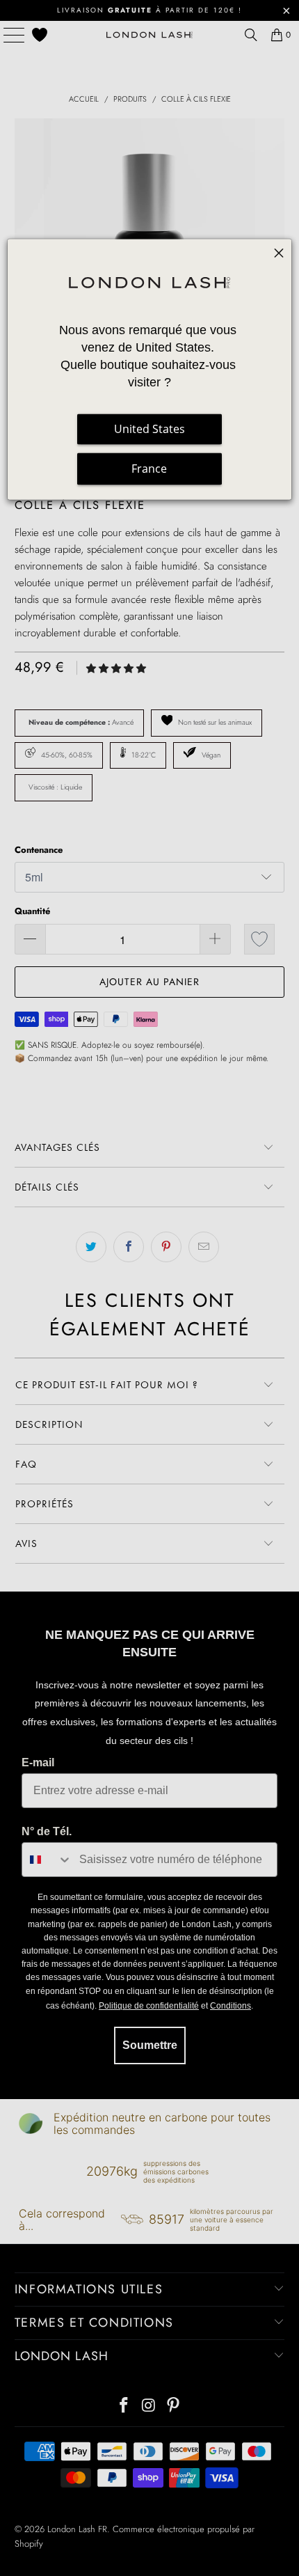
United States (149, 429)
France (149, 469)
